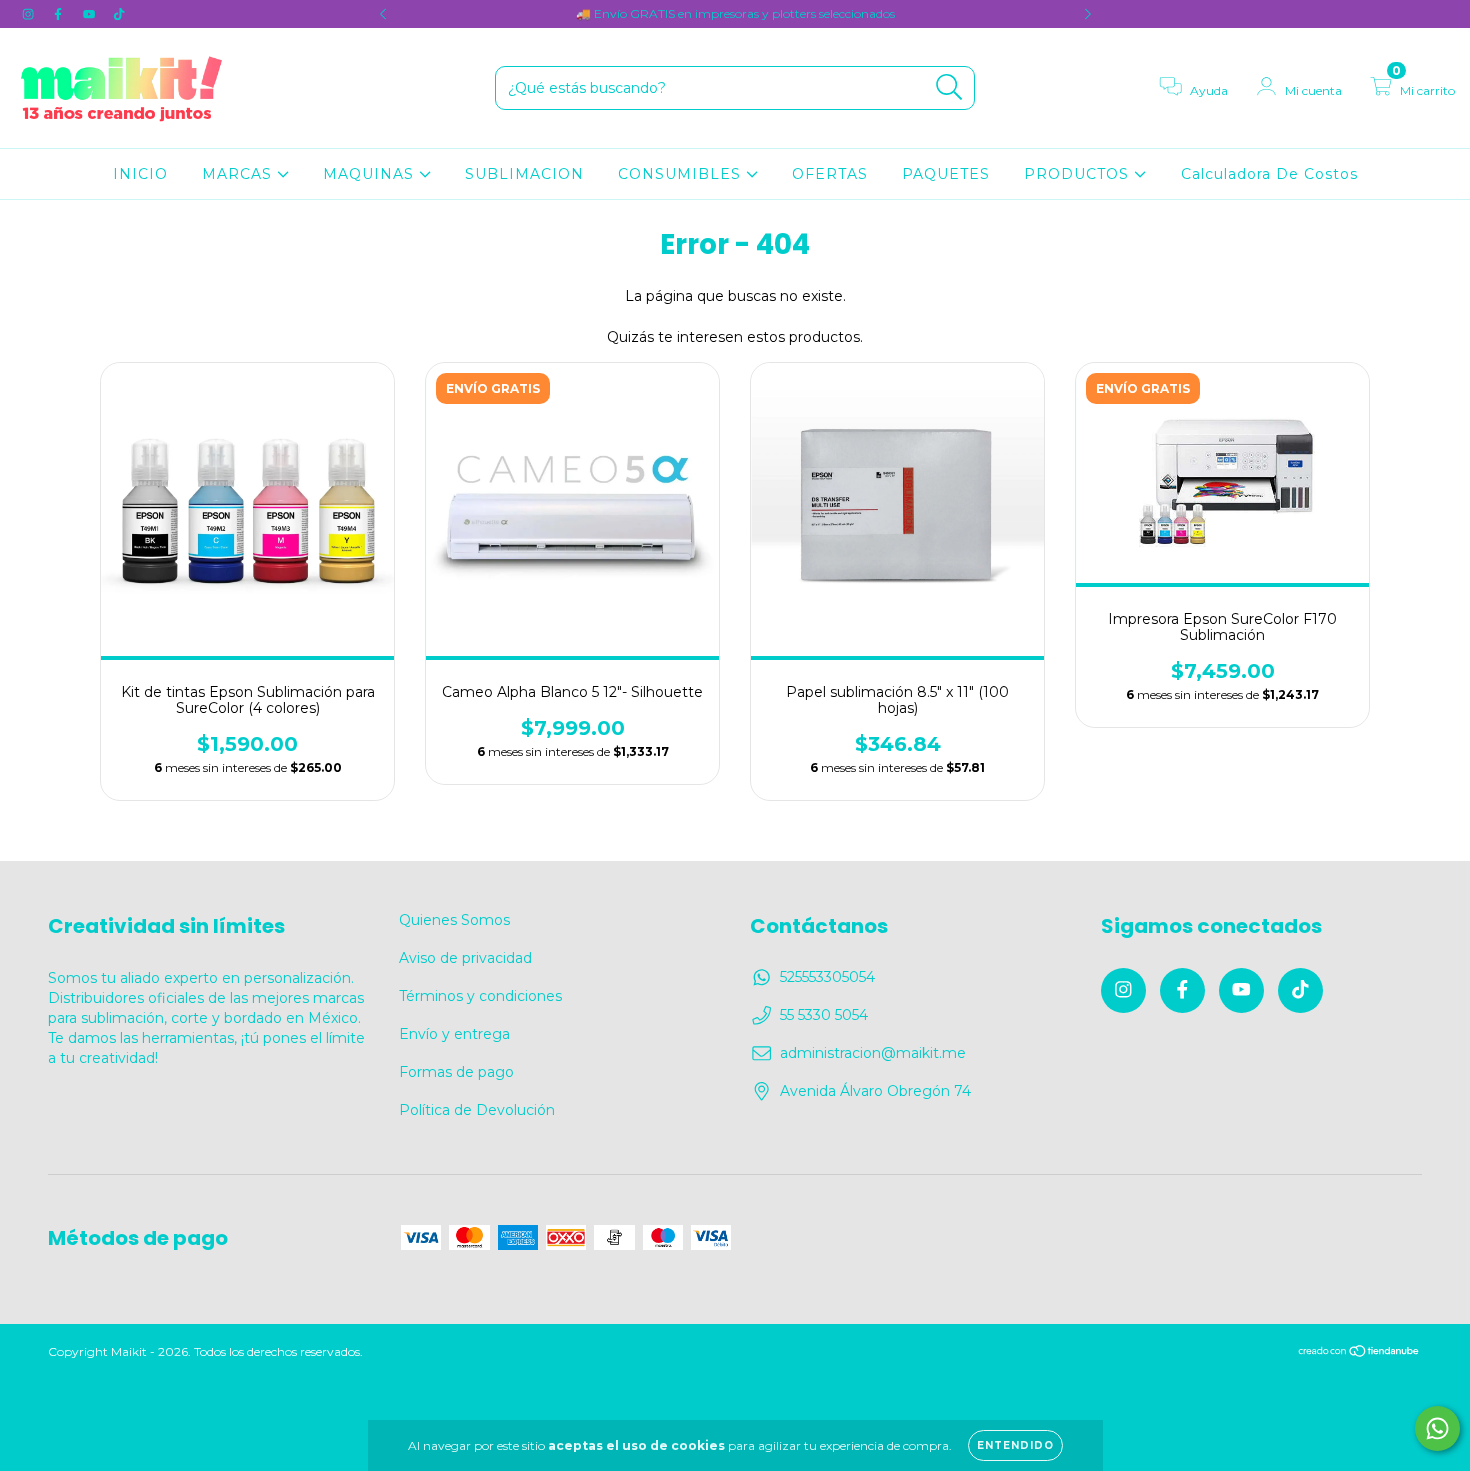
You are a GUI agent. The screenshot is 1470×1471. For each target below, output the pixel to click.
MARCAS (239, 174)
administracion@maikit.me (873, 1053)
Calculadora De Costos (1269, 174)
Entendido (1015, 1445)
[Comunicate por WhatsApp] (1437, 1428)
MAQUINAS (371, 174)
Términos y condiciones (480, 996)
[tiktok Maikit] (119, 14)
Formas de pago (456, 1072)
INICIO (140, 174)
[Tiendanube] (1359, 1352)
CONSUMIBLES (682, 174)
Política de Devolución (477, 1110)
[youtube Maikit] (91, 14)
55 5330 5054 (824, 1015)
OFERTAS (830, 174)
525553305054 (827, 977)
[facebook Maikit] (60, 14)
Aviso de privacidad (465, 958)
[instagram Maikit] (30, 14)
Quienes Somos (454, 920)
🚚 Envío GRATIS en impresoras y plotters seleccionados (735, 13)
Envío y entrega (454, 1034)
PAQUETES (946, 174)
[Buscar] (949, 87)
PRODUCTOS (1079, 174)
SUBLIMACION (524, 174)
